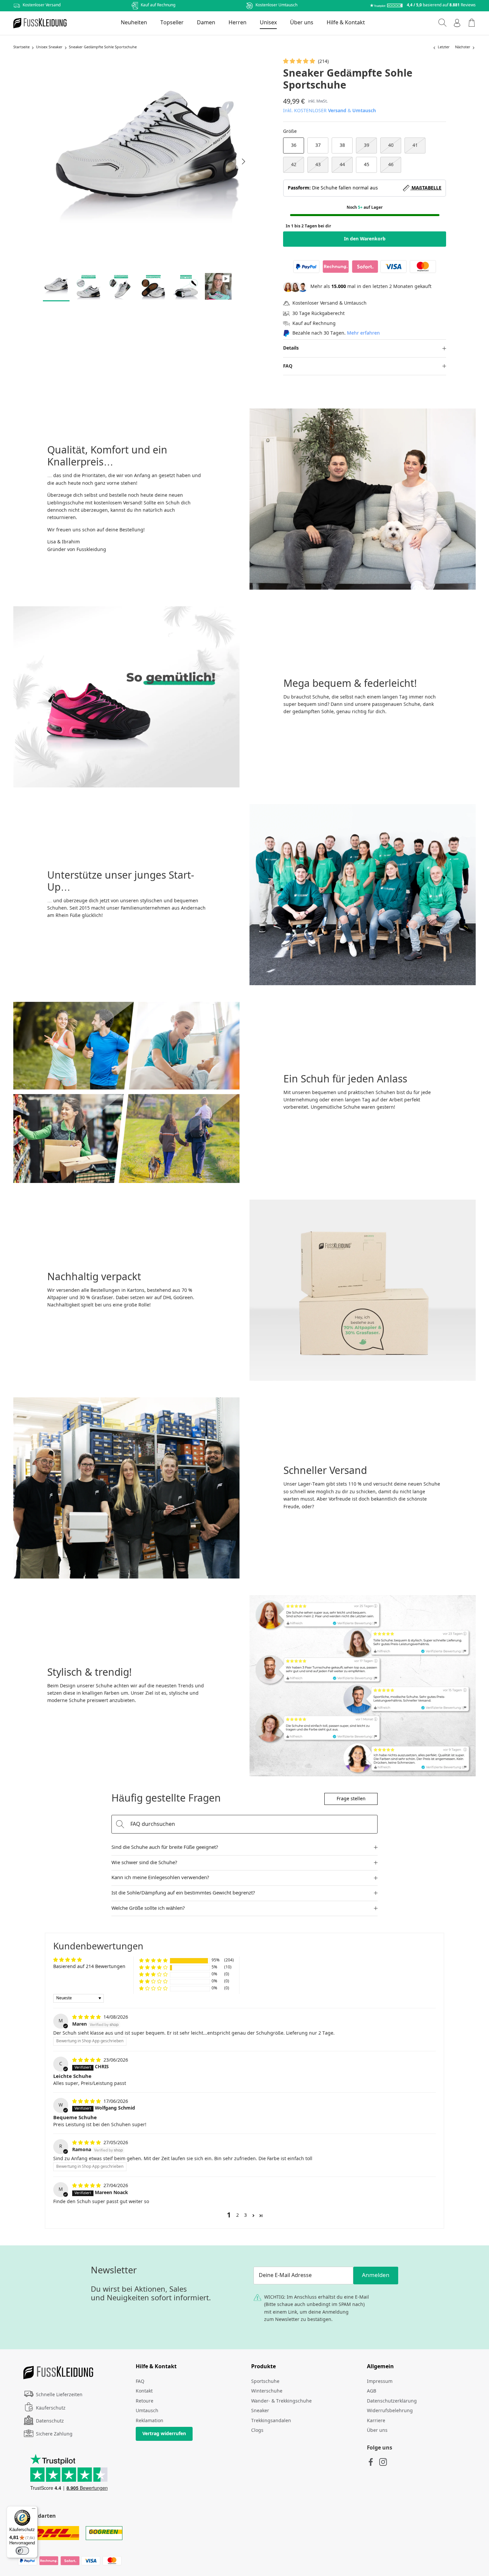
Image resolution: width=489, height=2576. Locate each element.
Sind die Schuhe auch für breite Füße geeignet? (165, 1848)
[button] (300, 62)
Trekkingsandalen (271, 2421)
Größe (290, 132)
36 (294, 145)
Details (291, 348)
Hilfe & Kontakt (346, 23)
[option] (147, 161)
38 (342, 145)
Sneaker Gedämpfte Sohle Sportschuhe (103, 48)
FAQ (288, 366)
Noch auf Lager (365, 208)
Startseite (21, 48)
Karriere (376, 2421)
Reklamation (150, 2421)
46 (391, 165)
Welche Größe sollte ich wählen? (148, 1908)
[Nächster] (244, 161)
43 (318, 165)
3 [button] (245, 2215)
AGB (372, 2391)
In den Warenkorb (365, 239)
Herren (238, 23)
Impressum (380, 2382)
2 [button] (238, 2215)
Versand (337, 111)
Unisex (268, 23)
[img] (87, 2017)
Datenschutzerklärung (392, 2401)
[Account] (457, 23)
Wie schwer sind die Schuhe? (144, 1863)
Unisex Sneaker (49, 48)
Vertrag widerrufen (164, 2434)
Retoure (145, 2401)
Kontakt (144, 2391)
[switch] (22, 2551)
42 (294, 165)
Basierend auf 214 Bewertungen (89, 1967)
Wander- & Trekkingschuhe (281, 2401)
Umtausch (364, 111)
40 (391, 145)
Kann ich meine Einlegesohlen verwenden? (160, 1878)
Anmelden (376, 2276)
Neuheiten (134, 23)
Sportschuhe (265, 2382)
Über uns (302, 23)
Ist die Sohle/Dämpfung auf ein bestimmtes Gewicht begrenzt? (183, 1893)
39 (367, 145)
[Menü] (34, 2510)
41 (415, 145)
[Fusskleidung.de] (40, 23)
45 (367, 165)
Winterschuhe (267, 2391)
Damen (206, 23)
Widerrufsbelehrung (390, 2411)
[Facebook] (371, 2462)
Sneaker (260, 2411)
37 (318, 145)
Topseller (172, 23)
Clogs (257, 2431)
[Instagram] (383, 2462)
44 (342, 165)
